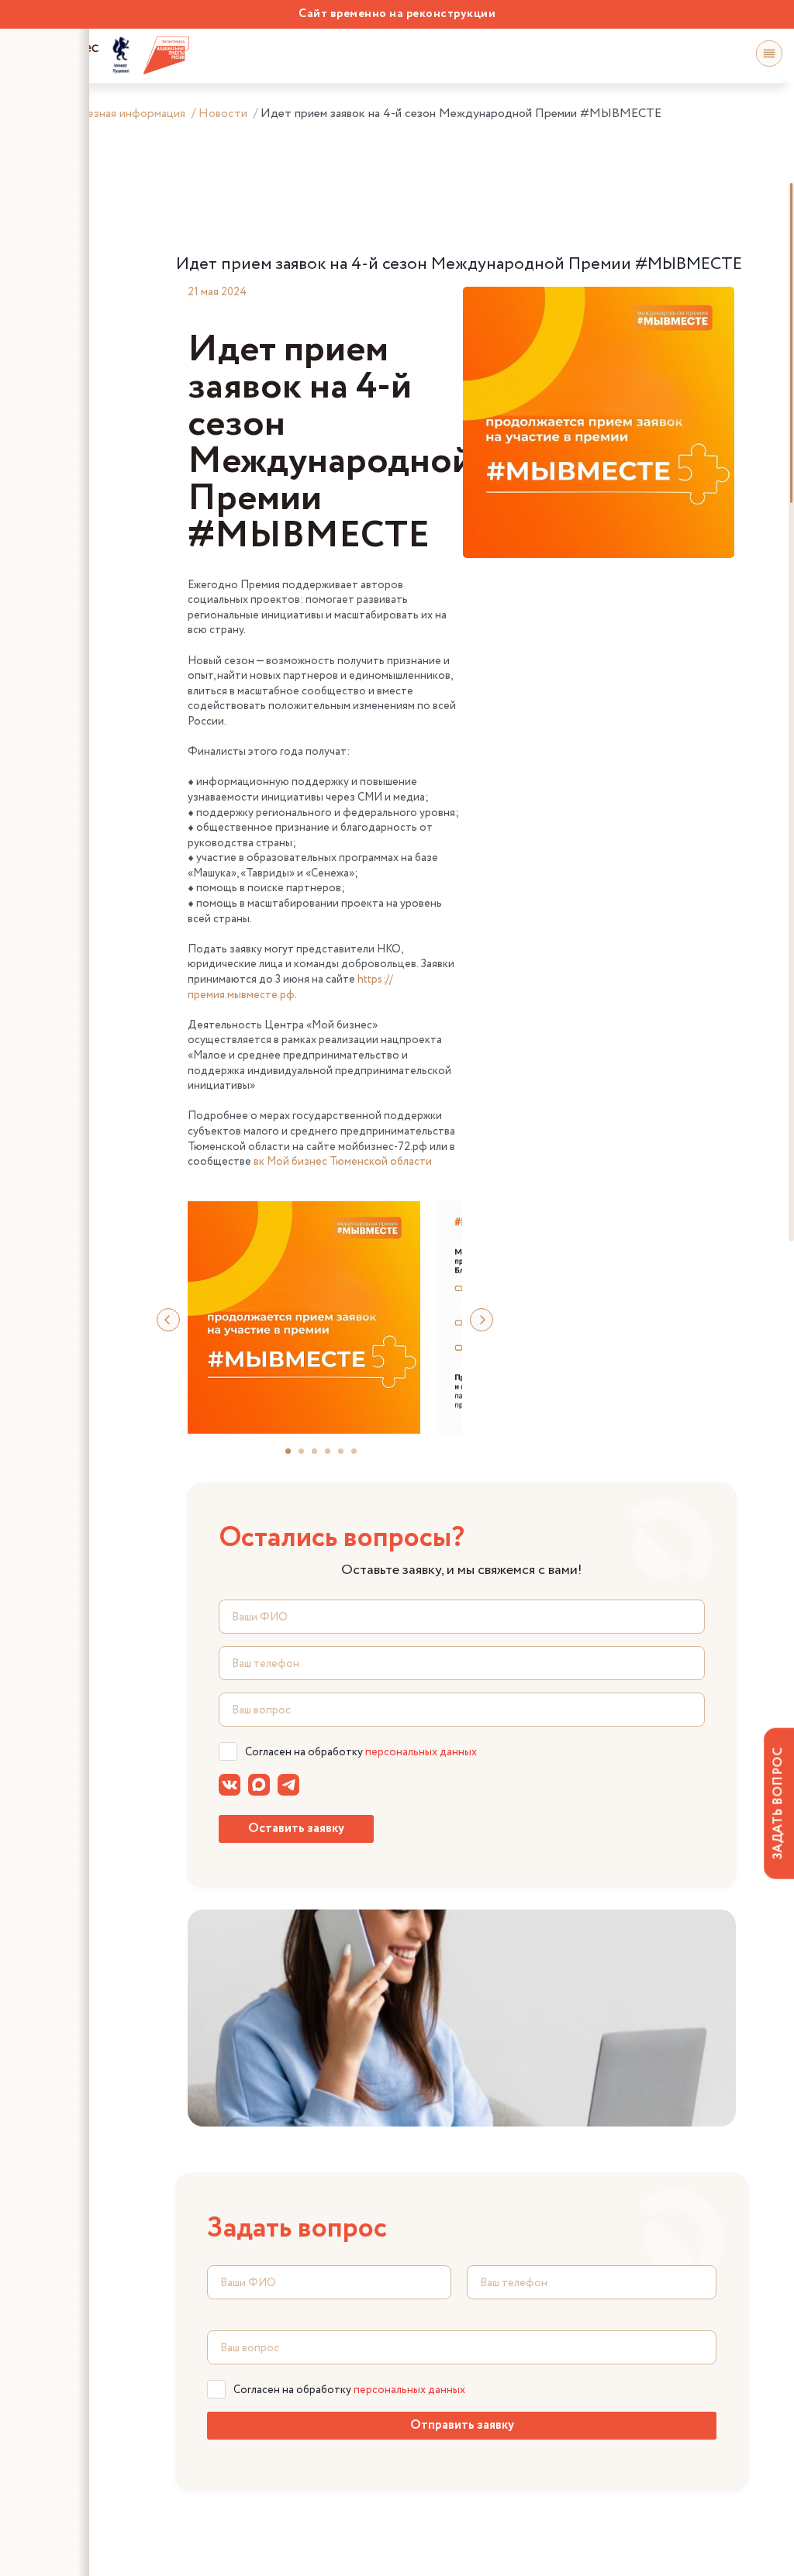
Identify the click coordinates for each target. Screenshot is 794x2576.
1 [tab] (295, 1457)
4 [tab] (334, 1457)
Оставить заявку (296, 1829)
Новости (223, 114)
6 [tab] (361, 1457)
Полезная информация (125, 114)
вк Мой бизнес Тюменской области (343, 1162)
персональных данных (421, 1752)
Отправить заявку (462, 2425)
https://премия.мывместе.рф (290, 987)
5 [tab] (347, 1457)
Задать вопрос (778, 1803)
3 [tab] (321, 1457)
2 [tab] (308, 1457)
